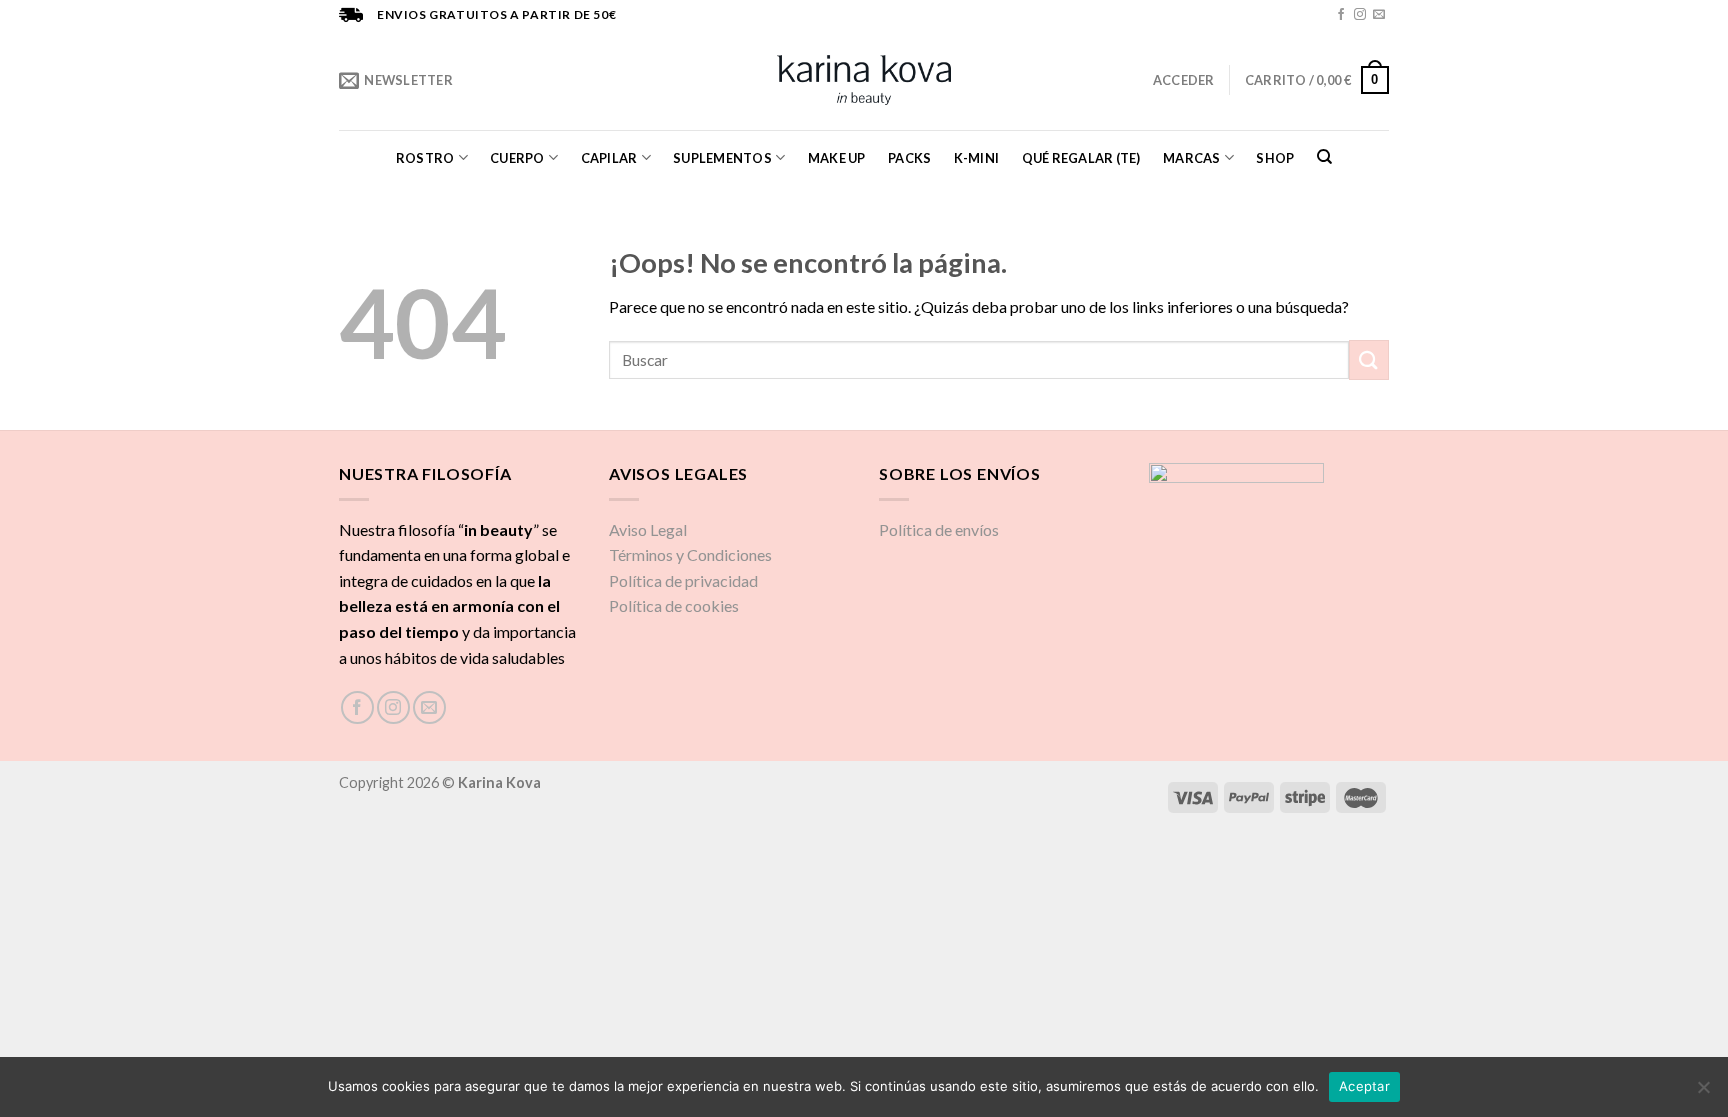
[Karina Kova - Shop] (864, 79)
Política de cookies (674, 605)
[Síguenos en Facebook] (1341, 15)
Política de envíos (939, 529)
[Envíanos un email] (1379, 15)
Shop (1275, 158)
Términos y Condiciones (690, 554)
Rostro (425, 158)
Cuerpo (517, 158)
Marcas (1192, 158)
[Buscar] (1324, 157)
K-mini (977, 158)
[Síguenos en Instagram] (1360, 15)
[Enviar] (1369, 359)
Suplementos (722, 158)
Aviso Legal (648, 529)
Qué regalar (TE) (1081, 158)
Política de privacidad (683, 580)
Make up (837, 158)
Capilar (609, 158)
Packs (909, 158)
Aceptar (1364, 1086)
